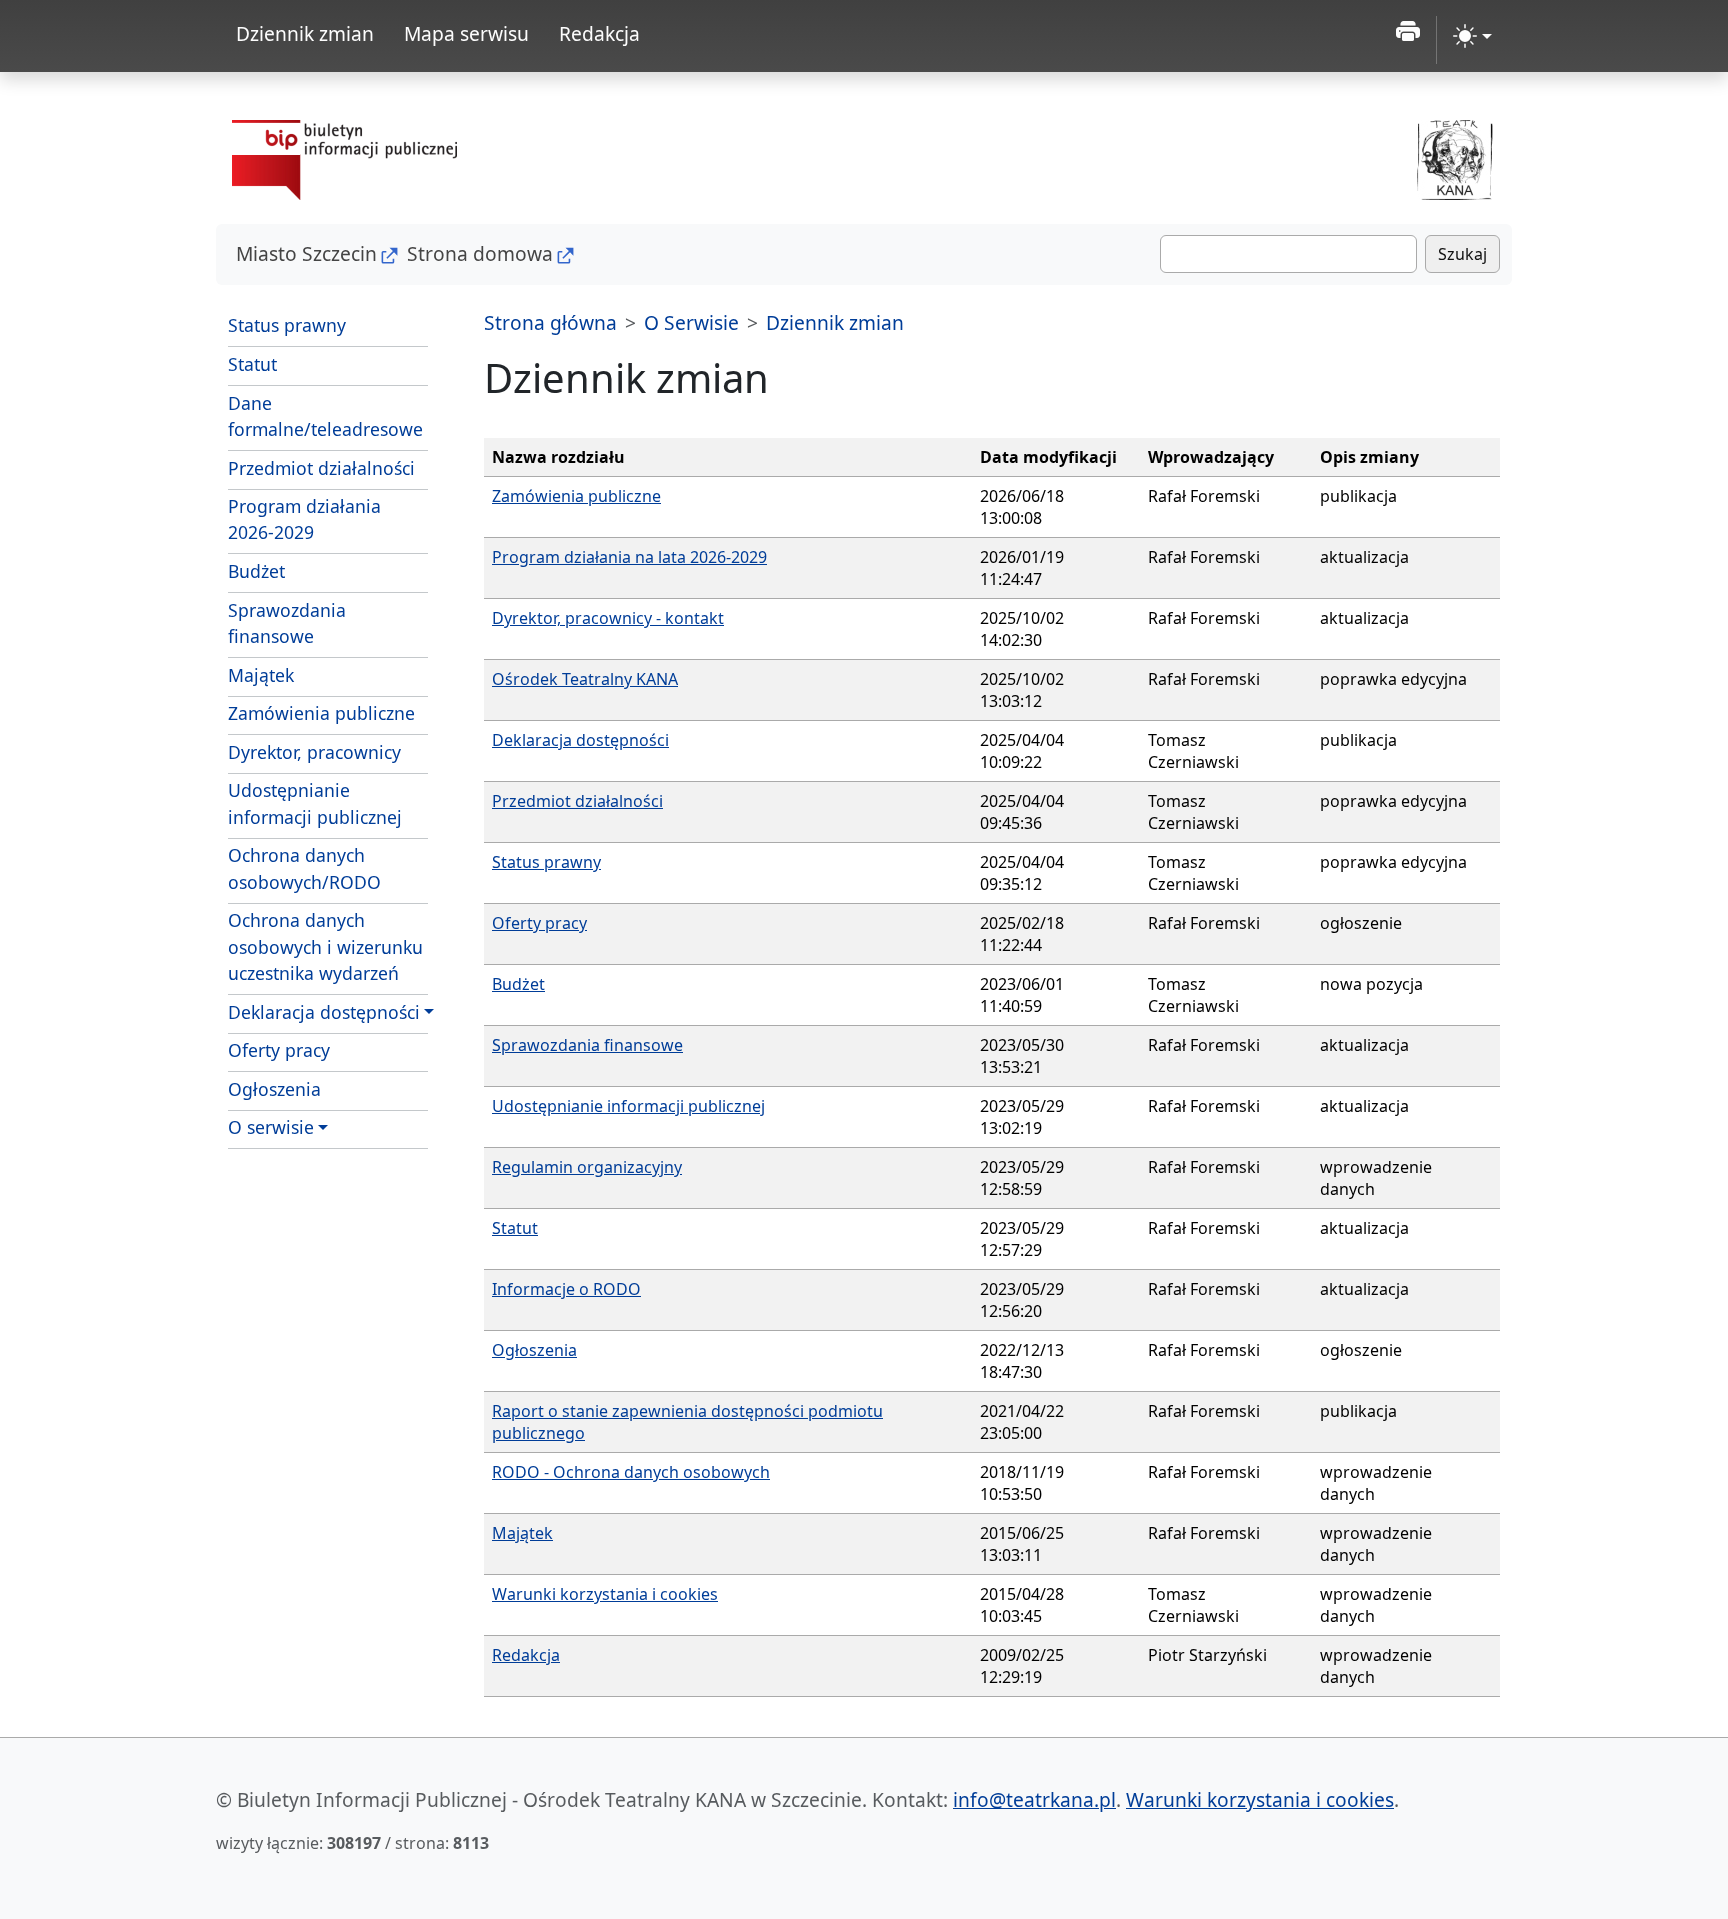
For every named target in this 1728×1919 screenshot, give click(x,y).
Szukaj (1462, 254)
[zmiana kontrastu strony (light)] (1472, 36)
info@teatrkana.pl (1034, 1799)
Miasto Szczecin (306, 253)
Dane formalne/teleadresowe (325, 416)
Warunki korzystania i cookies (605, 1594)
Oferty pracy (279, 1050)
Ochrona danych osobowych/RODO (304, 868)
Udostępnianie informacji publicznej (315, 803)
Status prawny (287, 325)
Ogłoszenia (274, 1089)
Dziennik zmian (305, 33)
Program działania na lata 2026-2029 (629, 557)
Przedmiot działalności (321, 468)
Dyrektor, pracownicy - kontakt (608, 618)
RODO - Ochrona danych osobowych (631, 1472)
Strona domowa (480, 253)
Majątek (261, 675)
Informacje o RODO (566, 1289)
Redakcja (599, 33)
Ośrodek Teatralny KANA (585, 679)
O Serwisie (691, 322)
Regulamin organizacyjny (587, 1167)
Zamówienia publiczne (321, 713)
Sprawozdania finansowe (287, 623)
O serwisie (271, 1127)
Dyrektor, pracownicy (314, 752)
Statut (252, 364)
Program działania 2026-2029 (304, 519)
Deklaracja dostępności (324, 1012)
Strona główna (550, 322)
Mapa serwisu (466, 33)
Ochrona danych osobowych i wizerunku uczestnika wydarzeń (325, 946)
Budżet (256, 571)
